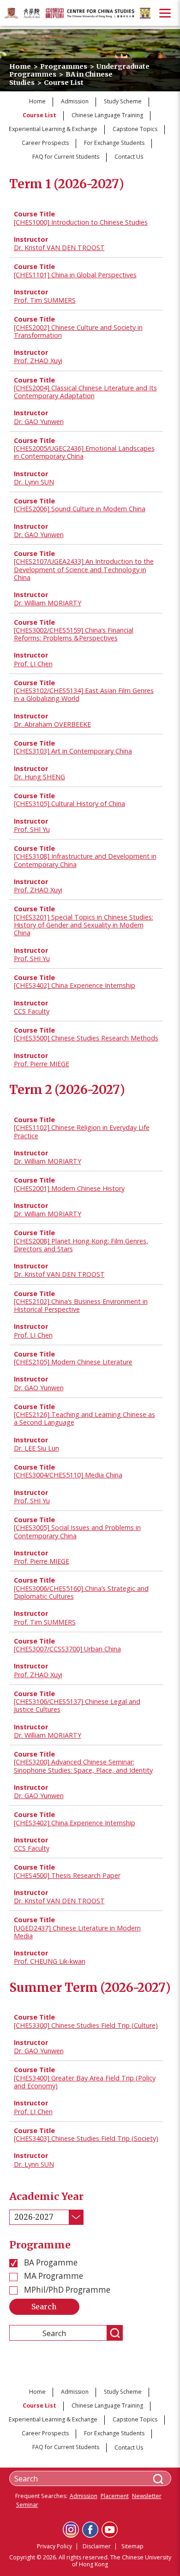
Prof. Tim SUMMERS (45, 300)
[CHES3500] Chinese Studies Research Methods (86, 1038)
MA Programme (53, 2276)
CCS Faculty (32, 1011)
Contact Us (129, 157)
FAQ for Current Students (66, 157)
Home (20, 66)
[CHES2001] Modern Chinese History (69, 1188)
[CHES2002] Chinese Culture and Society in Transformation (78, 331)
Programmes (64, 66)
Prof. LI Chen (33, 664)
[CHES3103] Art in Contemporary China (73, 751)
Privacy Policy (54, 2546)
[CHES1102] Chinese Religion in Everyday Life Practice (82, 1131)
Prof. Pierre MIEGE (42, 1064)
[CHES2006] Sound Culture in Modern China (80, 509)
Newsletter (147, 2496)
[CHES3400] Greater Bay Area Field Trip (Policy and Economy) (85, 2082)
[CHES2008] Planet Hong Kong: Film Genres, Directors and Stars (81, 1245)
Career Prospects (45, 143)
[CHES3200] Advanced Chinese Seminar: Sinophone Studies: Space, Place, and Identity (83, 1766)
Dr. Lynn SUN (34, 482)
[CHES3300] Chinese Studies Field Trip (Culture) (86, 2025)
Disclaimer (97, 2546)
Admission (75, 101)
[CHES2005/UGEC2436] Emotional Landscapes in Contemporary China (84, 452)
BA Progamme (50, 2263)
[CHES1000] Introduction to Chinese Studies (81, 222)
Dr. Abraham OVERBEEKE (52, 724)
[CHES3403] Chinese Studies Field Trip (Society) (86, 2138)
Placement (115, 2496)
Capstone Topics (135, 129)
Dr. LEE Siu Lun (36, 1448)
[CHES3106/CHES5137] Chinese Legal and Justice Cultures (77, 1705)
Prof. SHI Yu (32, 829)
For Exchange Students (114, 143)
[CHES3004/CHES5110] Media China (68, 1475)
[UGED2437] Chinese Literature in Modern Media (77, 1932)
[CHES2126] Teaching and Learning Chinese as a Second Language (84, 1418)
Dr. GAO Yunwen (39, 421)
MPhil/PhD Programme (66, 2290)
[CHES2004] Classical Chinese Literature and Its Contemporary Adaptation (85, 392)
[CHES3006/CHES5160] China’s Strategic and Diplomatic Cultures (81, 1592)
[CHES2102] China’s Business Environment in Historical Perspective (81, 1305)
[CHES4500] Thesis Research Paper (67, 1875)
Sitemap (132, 2546)
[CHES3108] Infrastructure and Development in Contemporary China (85, 860)
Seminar (27, 2505)
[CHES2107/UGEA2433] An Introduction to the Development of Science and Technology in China (84, 569)
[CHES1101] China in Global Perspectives (75, 275)
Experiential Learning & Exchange (53, 129)
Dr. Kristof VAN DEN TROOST (59, 248)
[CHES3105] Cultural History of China (69, 804)
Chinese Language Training (107, 115)
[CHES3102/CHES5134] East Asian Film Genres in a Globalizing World (84, 694)
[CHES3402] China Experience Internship (75, 985)
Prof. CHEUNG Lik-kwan (50, 1961)
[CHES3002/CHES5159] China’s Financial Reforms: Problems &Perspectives (74, 634)
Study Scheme (123, 101)
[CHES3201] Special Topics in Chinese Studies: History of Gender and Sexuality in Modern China (84, 925)
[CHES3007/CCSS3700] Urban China (67, 1649)
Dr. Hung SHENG (39, 777)
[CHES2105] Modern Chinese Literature (73, 1362)
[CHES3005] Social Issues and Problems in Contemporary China (77, 1531)
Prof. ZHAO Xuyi (38, 361)
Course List (39, 115)
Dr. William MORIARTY (48, 603)
